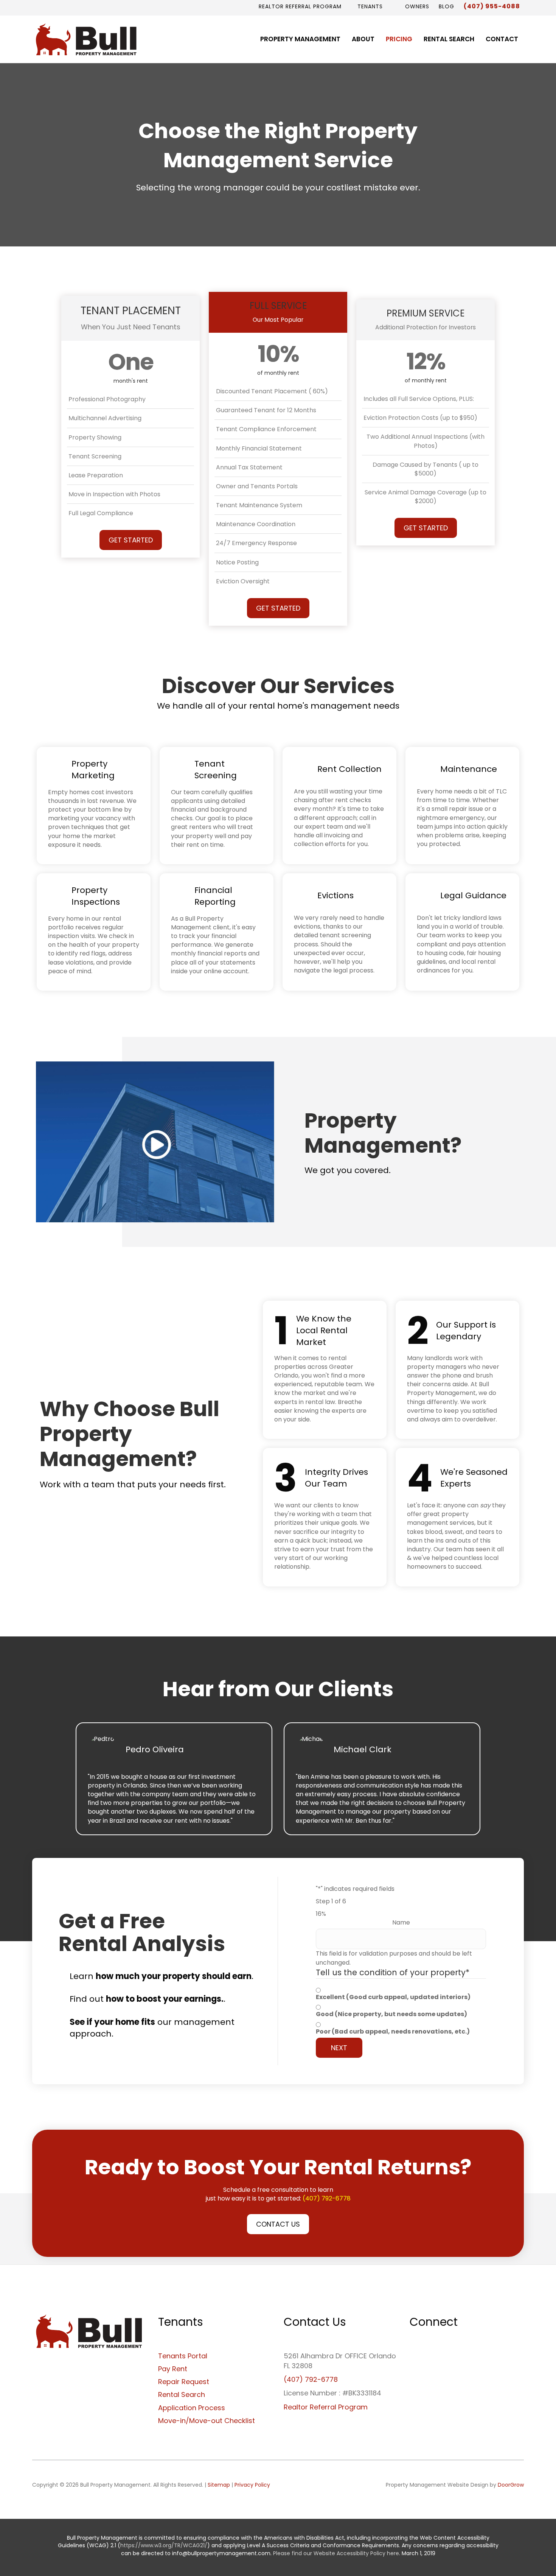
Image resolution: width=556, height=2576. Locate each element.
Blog (447, 6)
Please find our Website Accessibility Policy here (336, 2553)
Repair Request (184, 2382)
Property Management (300, 39)
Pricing (399, 39)
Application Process (192, 2408)
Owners (416, 6)
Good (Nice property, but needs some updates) (391, 2014)
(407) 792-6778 (327, 2198)
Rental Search (449, 39)
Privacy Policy (252, 2485)
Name (401, 1922)
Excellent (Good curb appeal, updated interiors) (393, 1997)
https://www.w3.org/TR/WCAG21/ (164, 2545)
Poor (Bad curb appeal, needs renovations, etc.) (393, 2031)
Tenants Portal (183, 2356)
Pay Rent (173, 2369)
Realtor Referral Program (300, 6)
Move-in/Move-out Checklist (207, 2421)
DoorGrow (511, 2485)
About (363, 39)
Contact (502, 39)
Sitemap (219, 2485)
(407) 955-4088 (492, 6)
